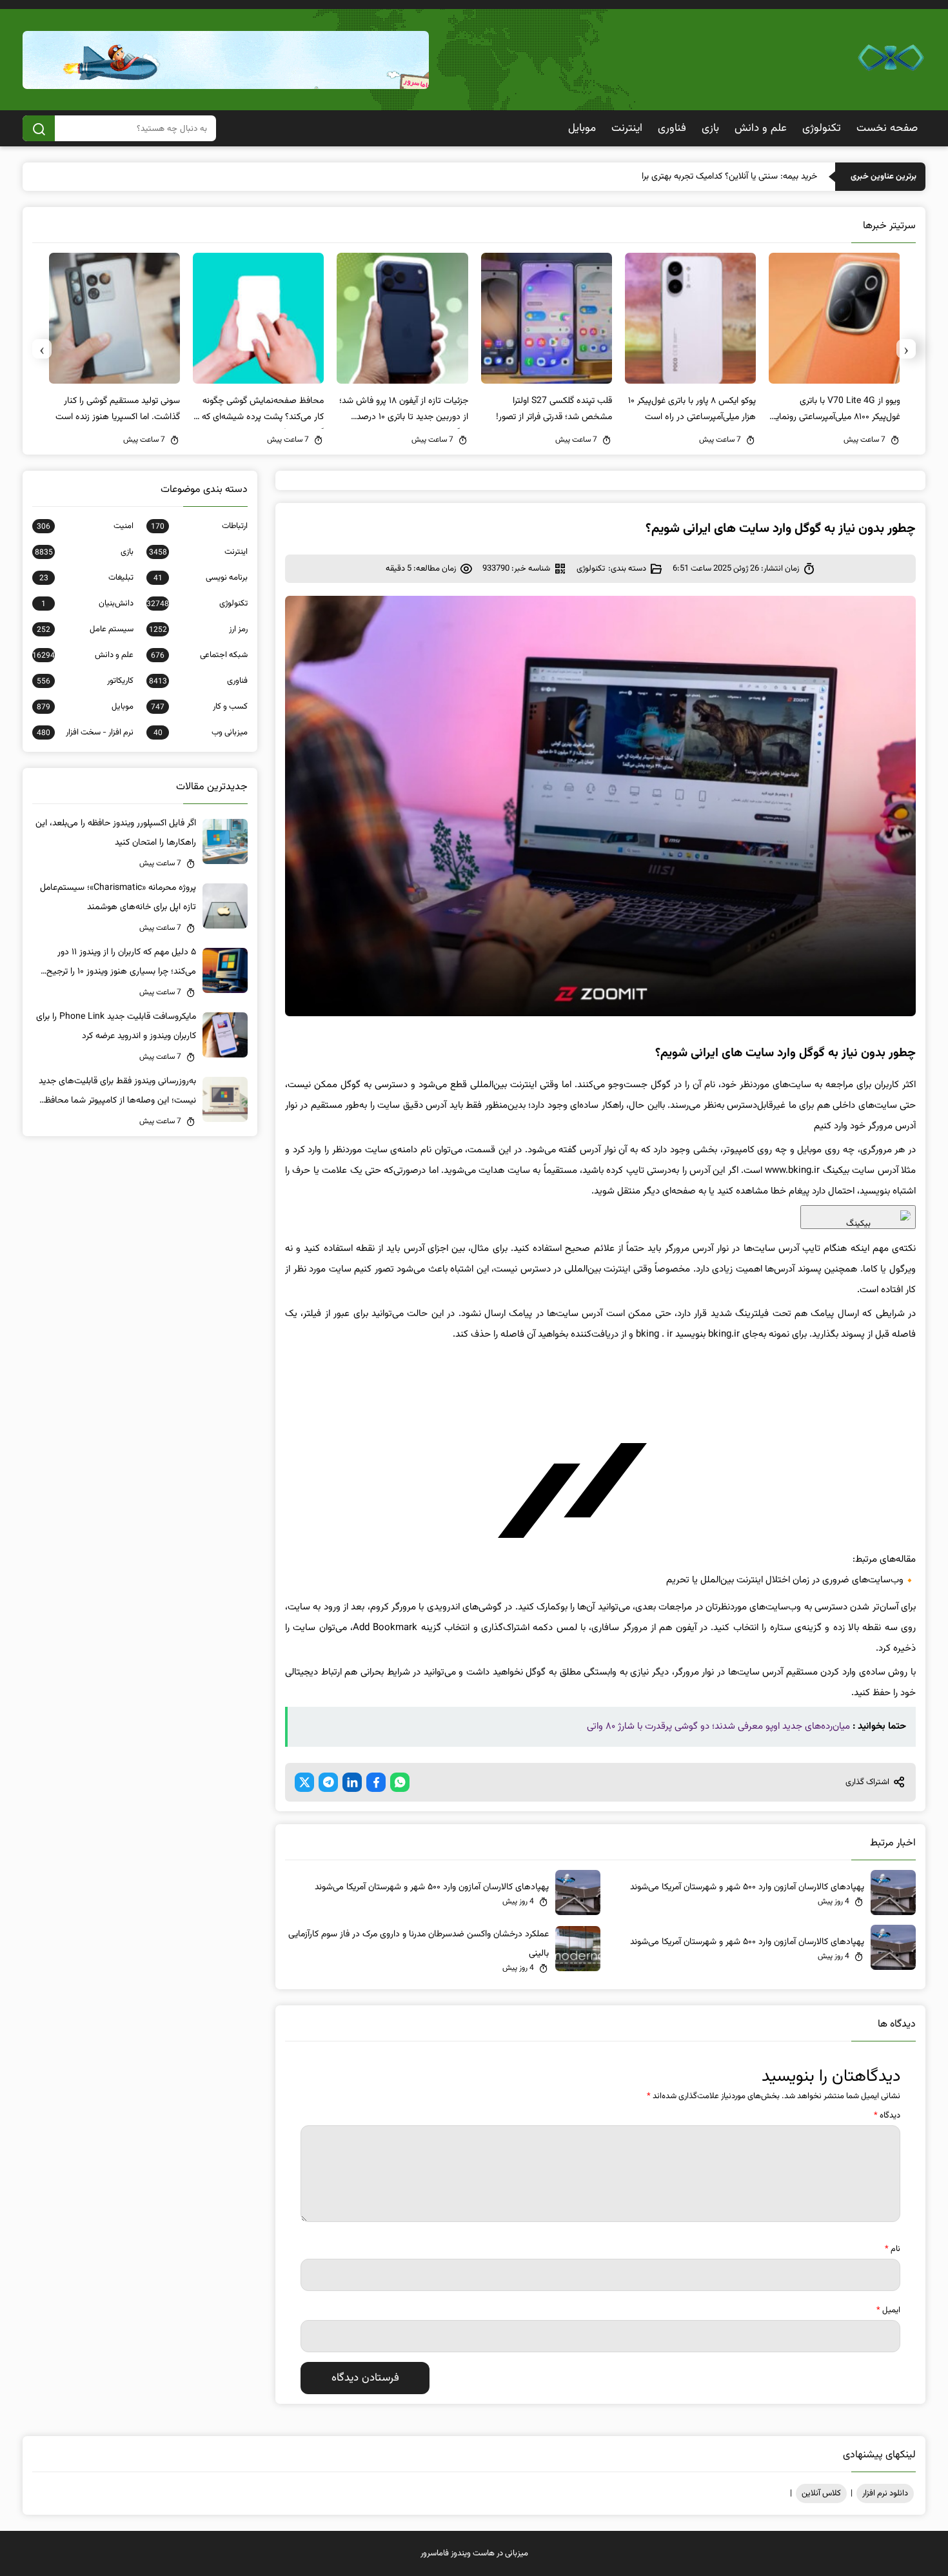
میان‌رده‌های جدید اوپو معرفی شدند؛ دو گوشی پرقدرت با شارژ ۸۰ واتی (718, 1726)
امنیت (85, 526)
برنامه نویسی (201, 578)
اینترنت (627, 128)
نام (893, 2249)
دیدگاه (887, 2116)
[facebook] (376, 1782)
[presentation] (906, 349)
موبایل (582, 128)
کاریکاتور (85, 681)
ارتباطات (199, 526)
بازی (710, 128)
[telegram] (328, 1782)
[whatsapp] (400, 1782)
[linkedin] (352, 1782)
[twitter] (304, 1782)
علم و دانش (761, 128)
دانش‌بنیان (87, 604)
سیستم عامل (85, 629)
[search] (39, 128)
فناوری (672, 128)
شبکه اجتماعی (199, 655)
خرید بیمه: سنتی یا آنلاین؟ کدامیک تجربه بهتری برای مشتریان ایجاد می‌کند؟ (685, 177)
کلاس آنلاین (821, 2493)
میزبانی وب (201, 732)
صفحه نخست (887, 128)
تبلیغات (86, 578)
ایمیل (888, 2310)
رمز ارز (198, 629)
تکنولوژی (822, 128)
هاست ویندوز (473, 2553)
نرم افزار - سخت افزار (85, 732)
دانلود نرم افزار (885, 2493)
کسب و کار (199, 707)
